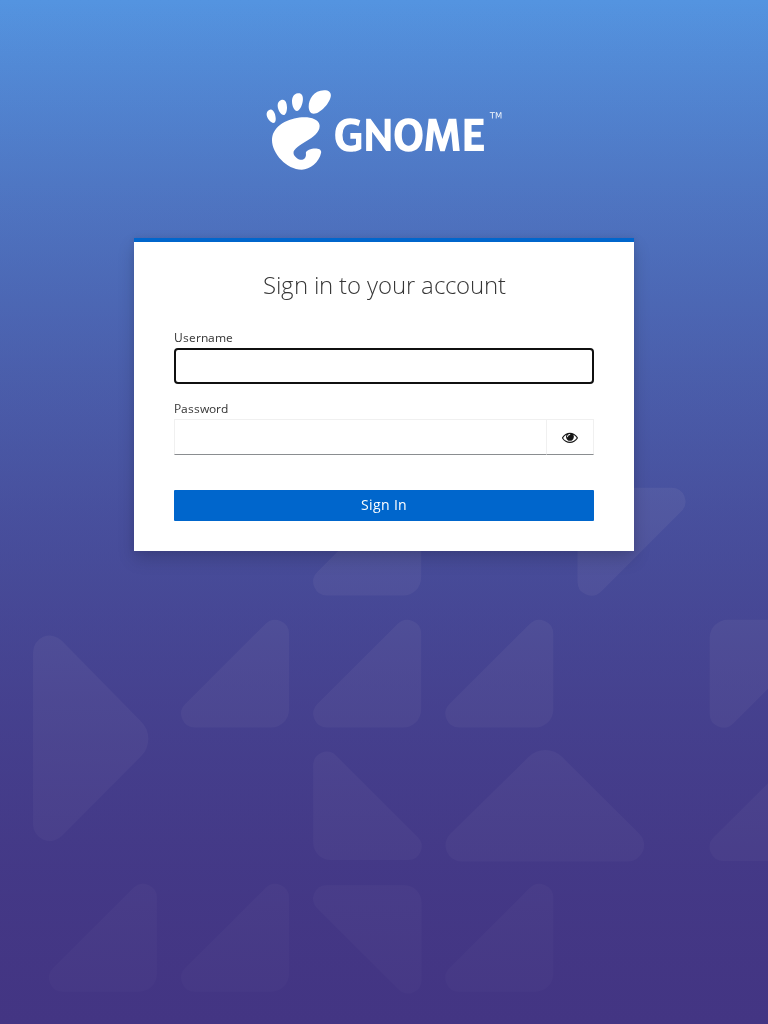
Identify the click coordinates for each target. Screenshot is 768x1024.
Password (201, 408)
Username (203, 337)
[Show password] (570, 437)
